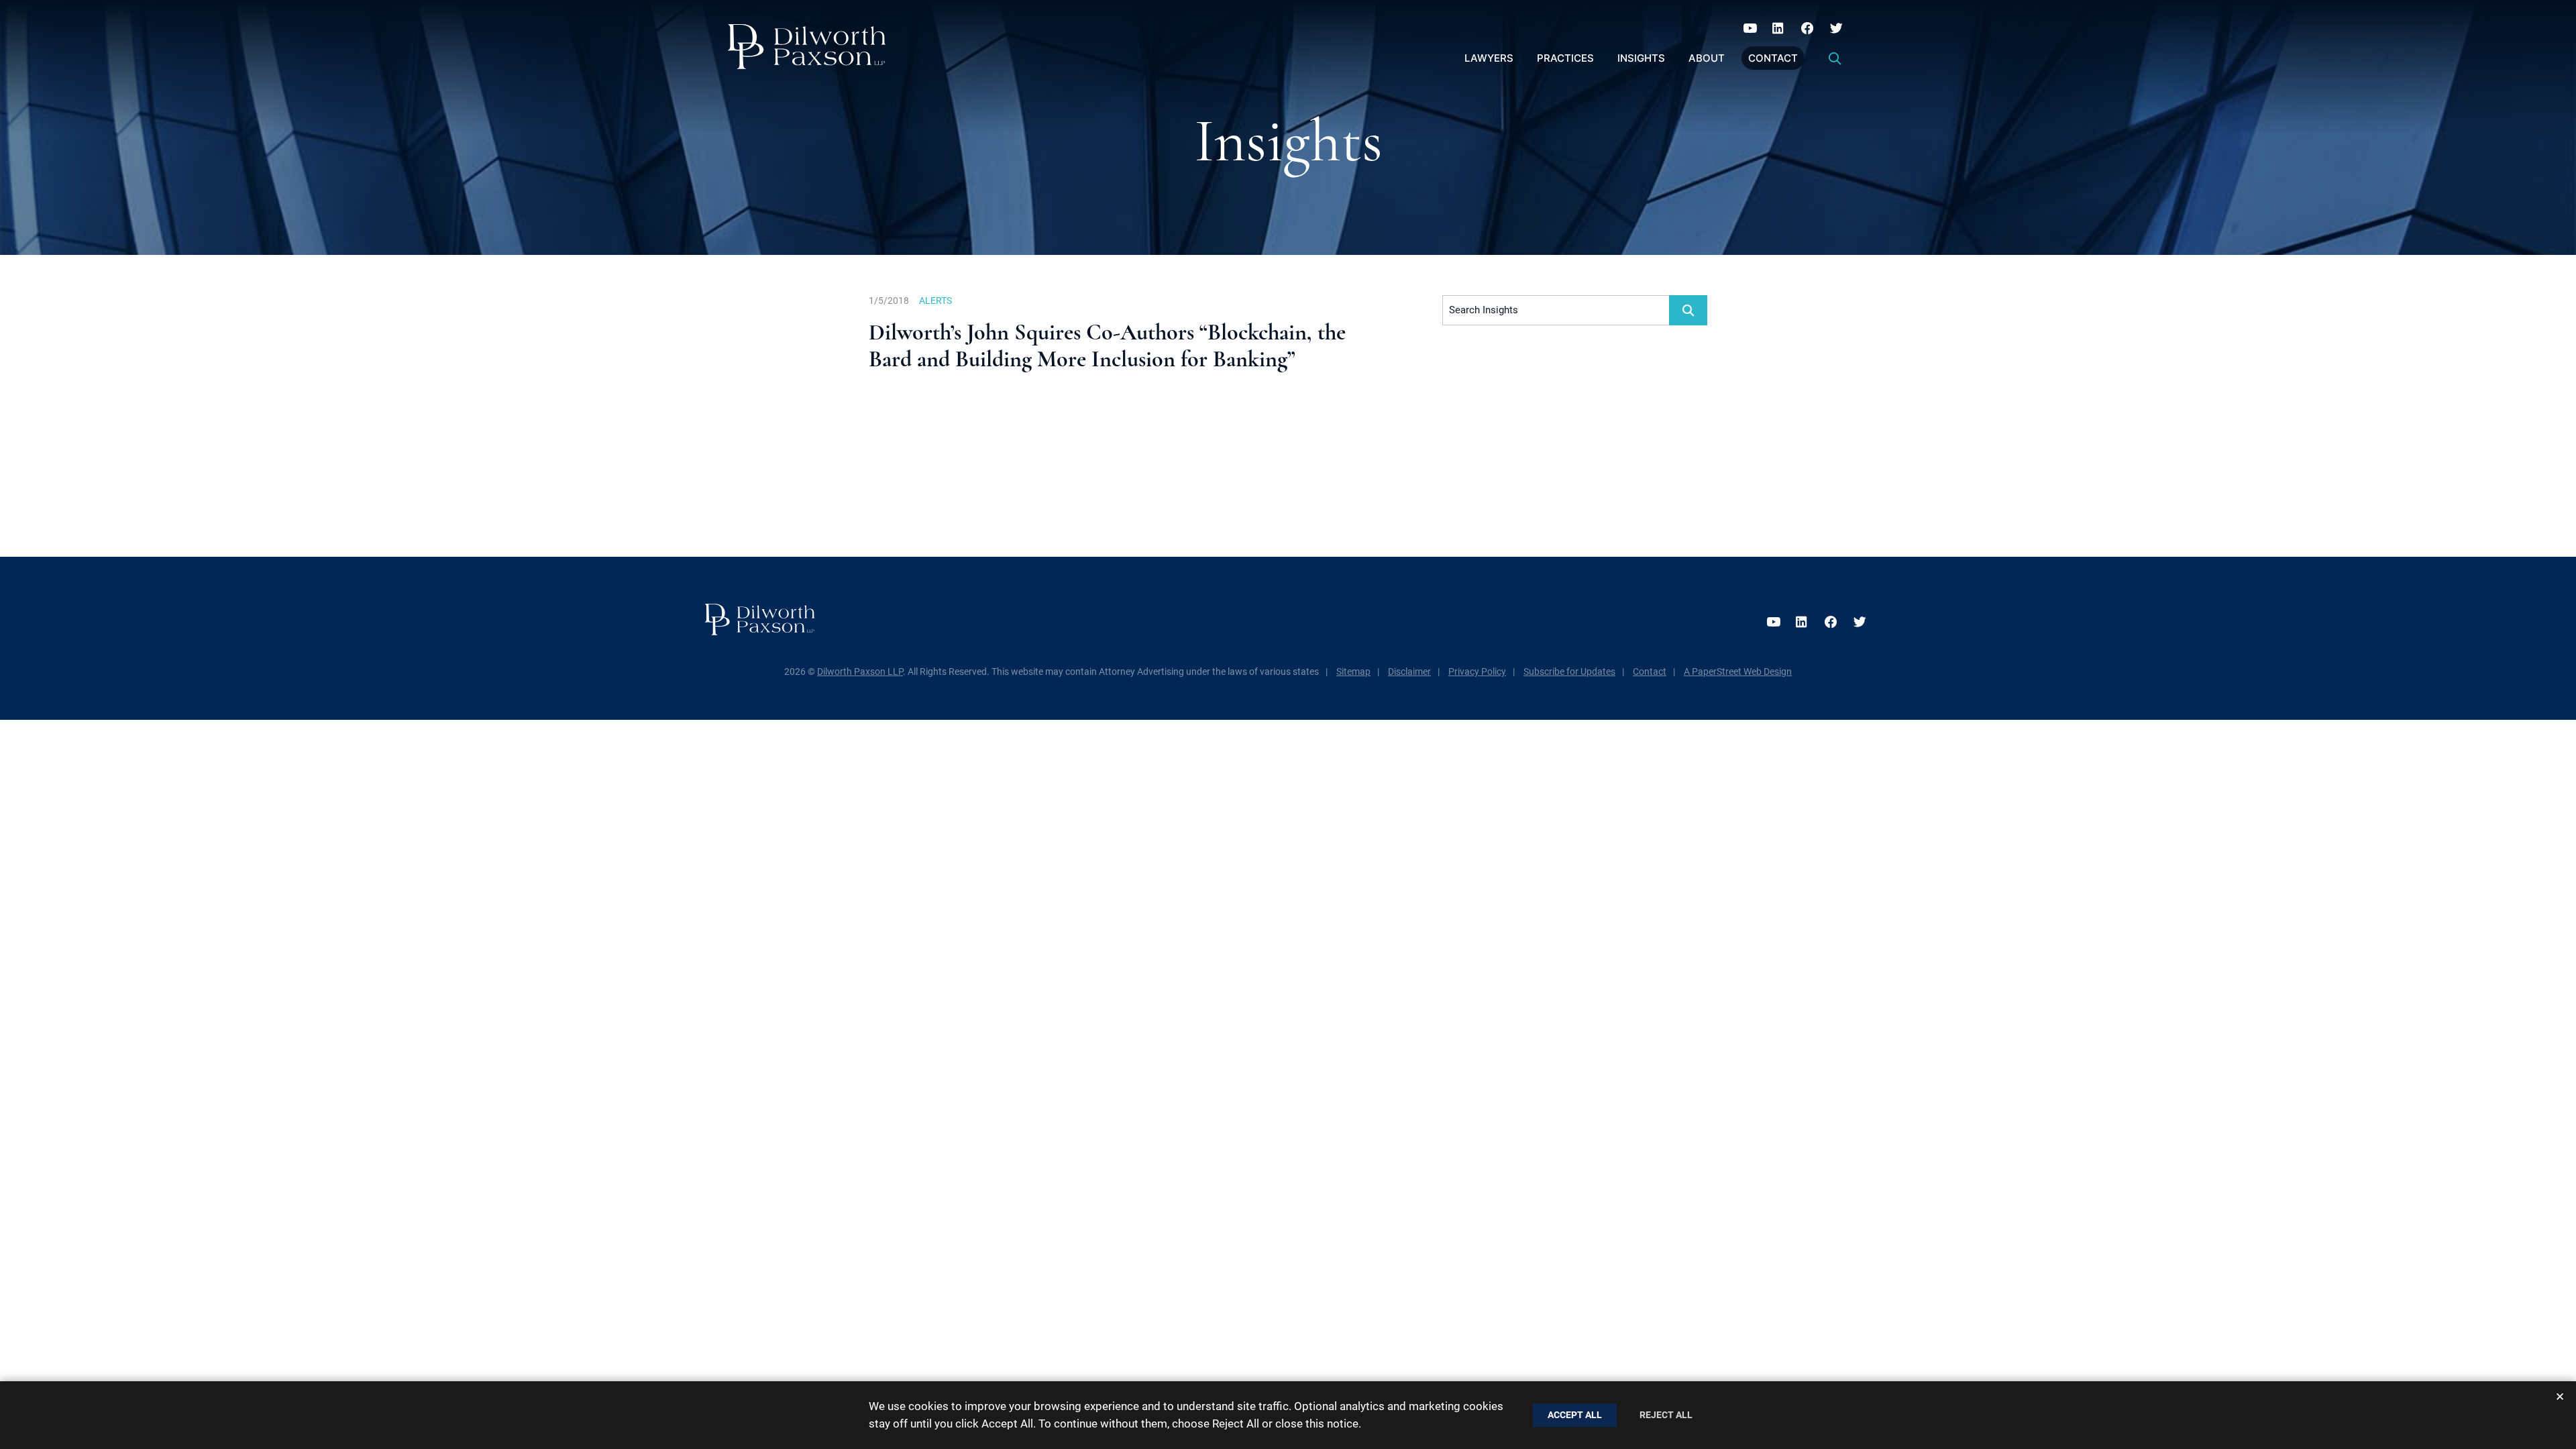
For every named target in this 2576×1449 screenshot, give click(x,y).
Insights (1641, 58)
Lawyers (1489, 58)
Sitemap (1353, 672)
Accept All (1575, 1415)
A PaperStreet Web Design (1738, 672)
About (1707, 58)
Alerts (935, 301)
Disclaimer (1409, 672)
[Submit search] (1688, 310)
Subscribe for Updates (1569, 672)
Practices (1565, 58)
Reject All (1666, 1415)
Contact (1773, 58)
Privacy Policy (1477, 672)
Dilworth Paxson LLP (860, 672)
